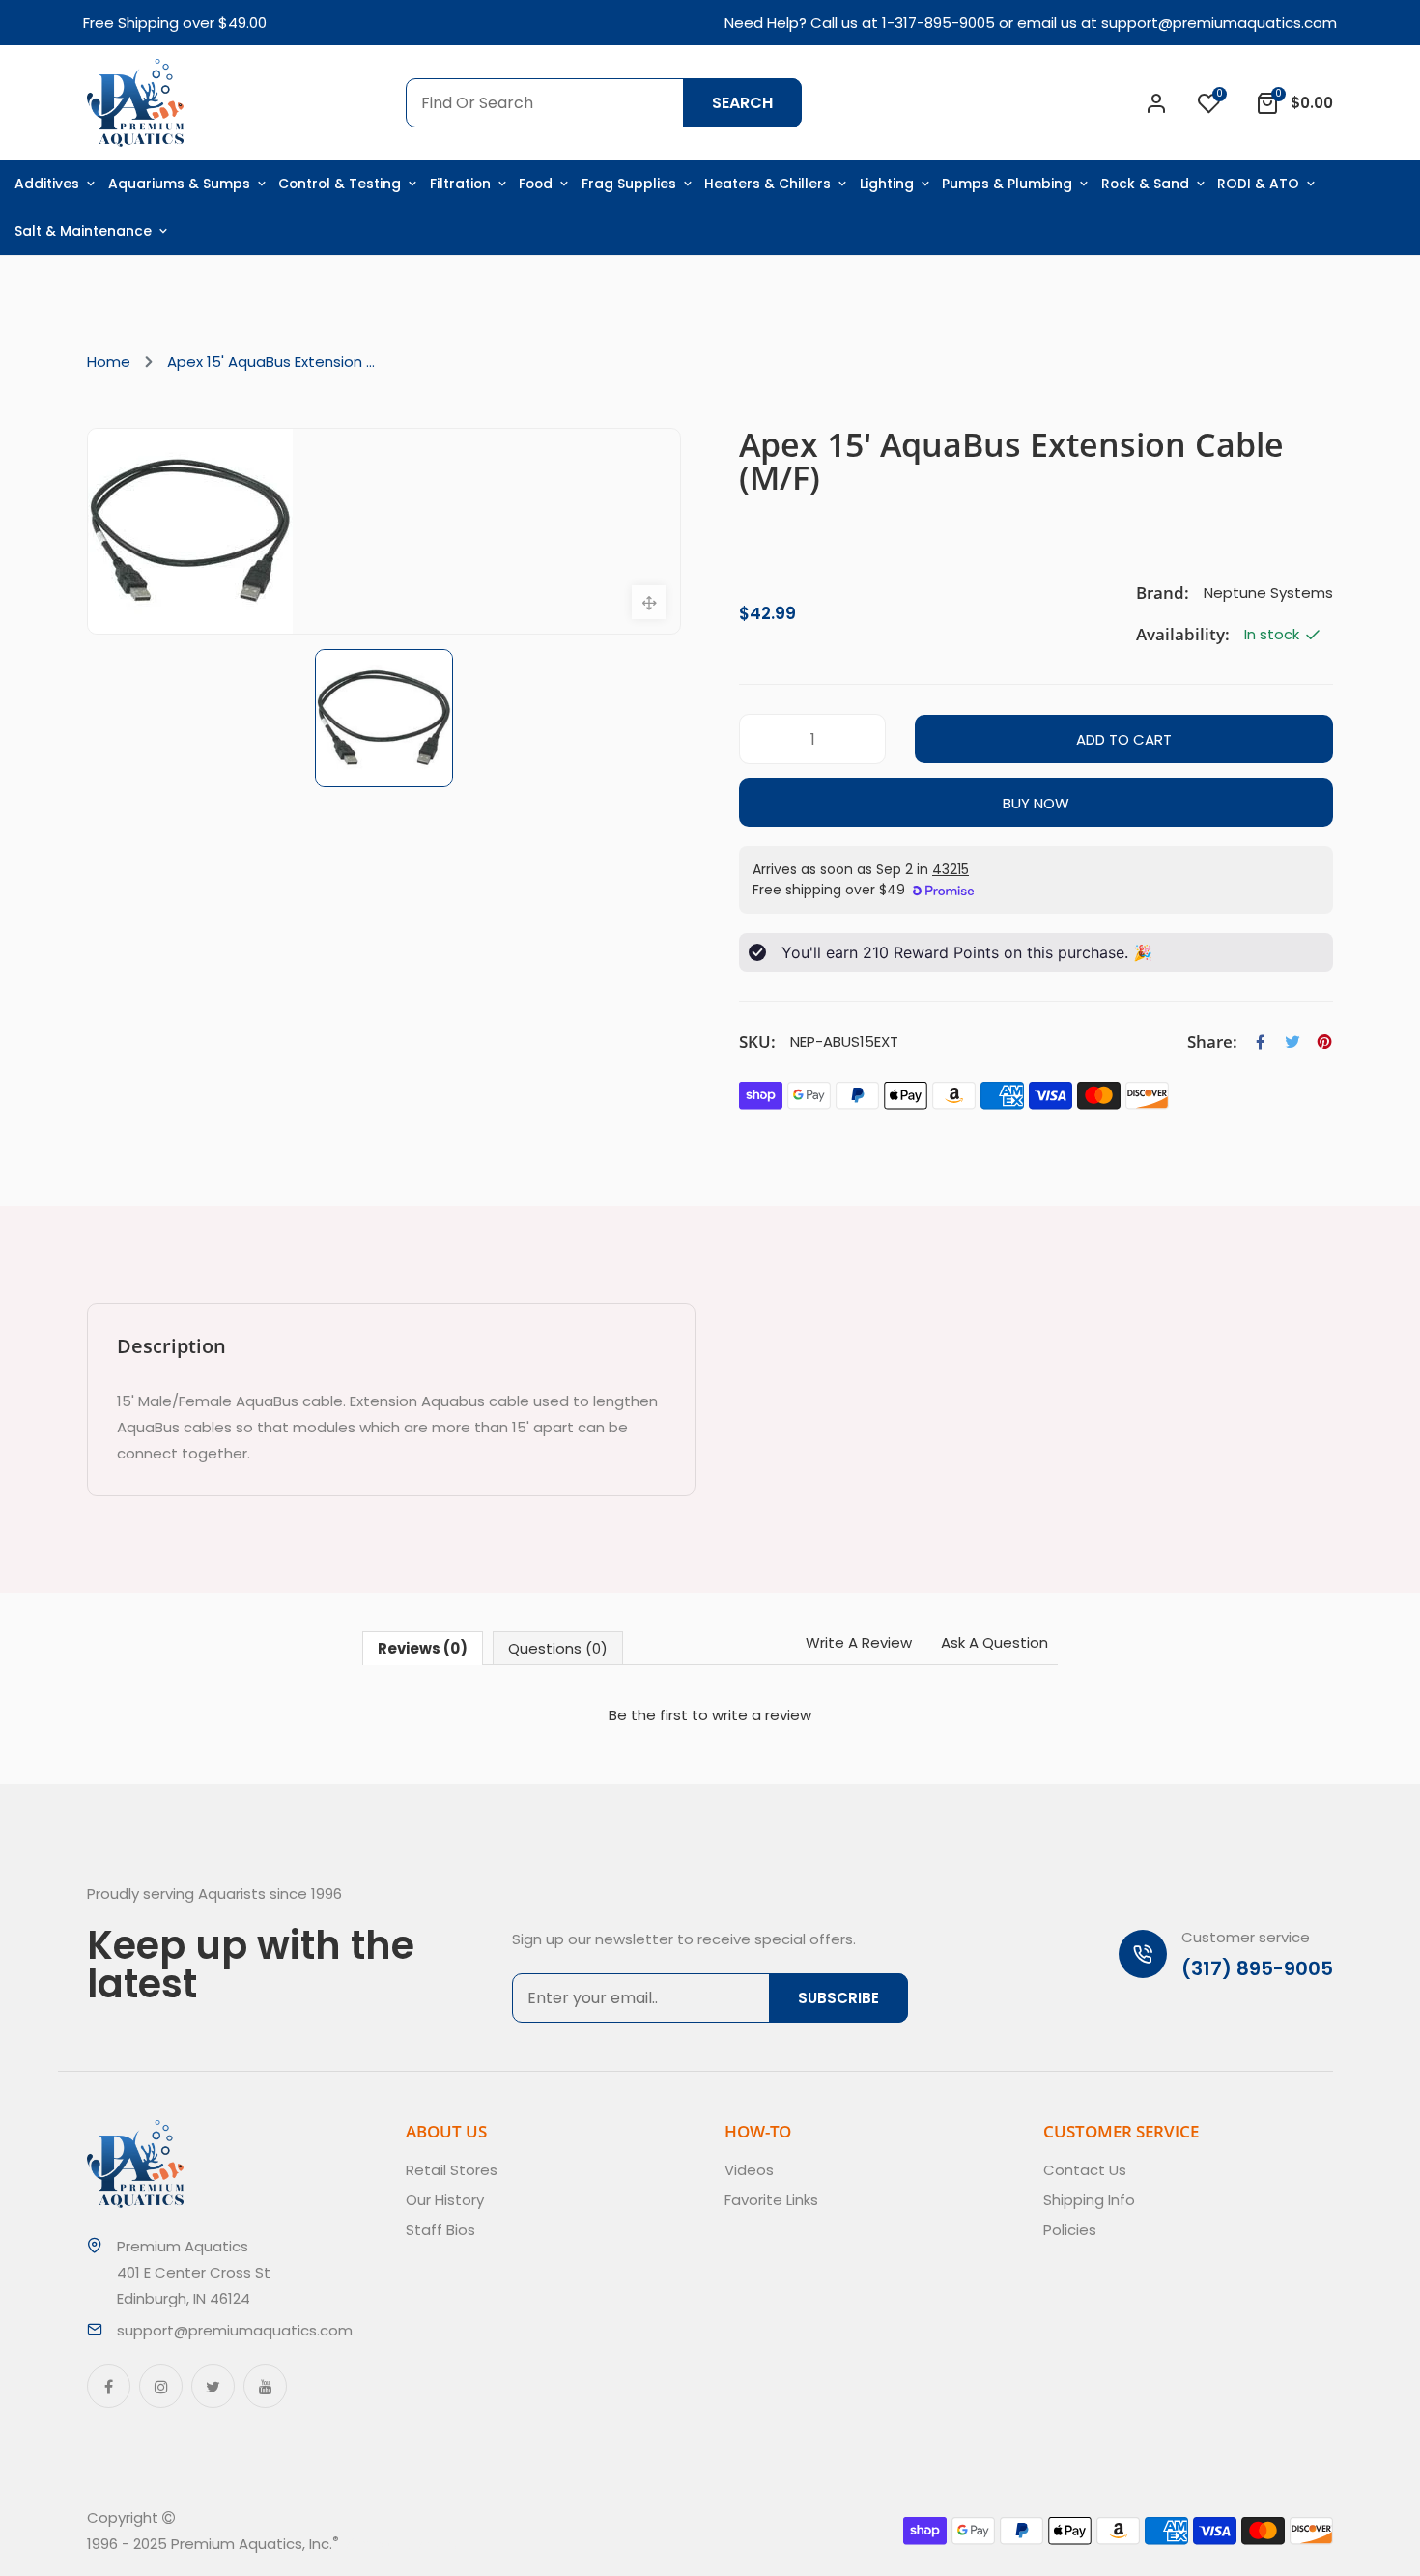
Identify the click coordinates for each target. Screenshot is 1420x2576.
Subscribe (838, 1998)
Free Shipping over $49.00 (175, 23)
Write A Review (859, 1642)
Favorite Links (771, 2200)
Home (109, 362)
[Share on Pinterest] (1324, 1042)
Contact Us (1085, 2170)
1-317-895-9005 (938, 23)
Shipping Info (1089, 2200)
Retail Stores (452, 2170)
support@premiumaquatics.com (1219, 23)
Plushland (429, 2544)
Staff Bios (440, 2230)
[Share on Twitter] (1292, 1042)
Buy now (1036, 803)
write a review (762, 1715)
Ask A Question (994, 1642)
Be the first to (710, 1715)
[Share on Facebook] (1261, 1042)
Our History (445, 2200)
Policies (1070, 2230)
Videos (749, 2170)
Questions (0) (558, 1648)
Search (742, 103)
